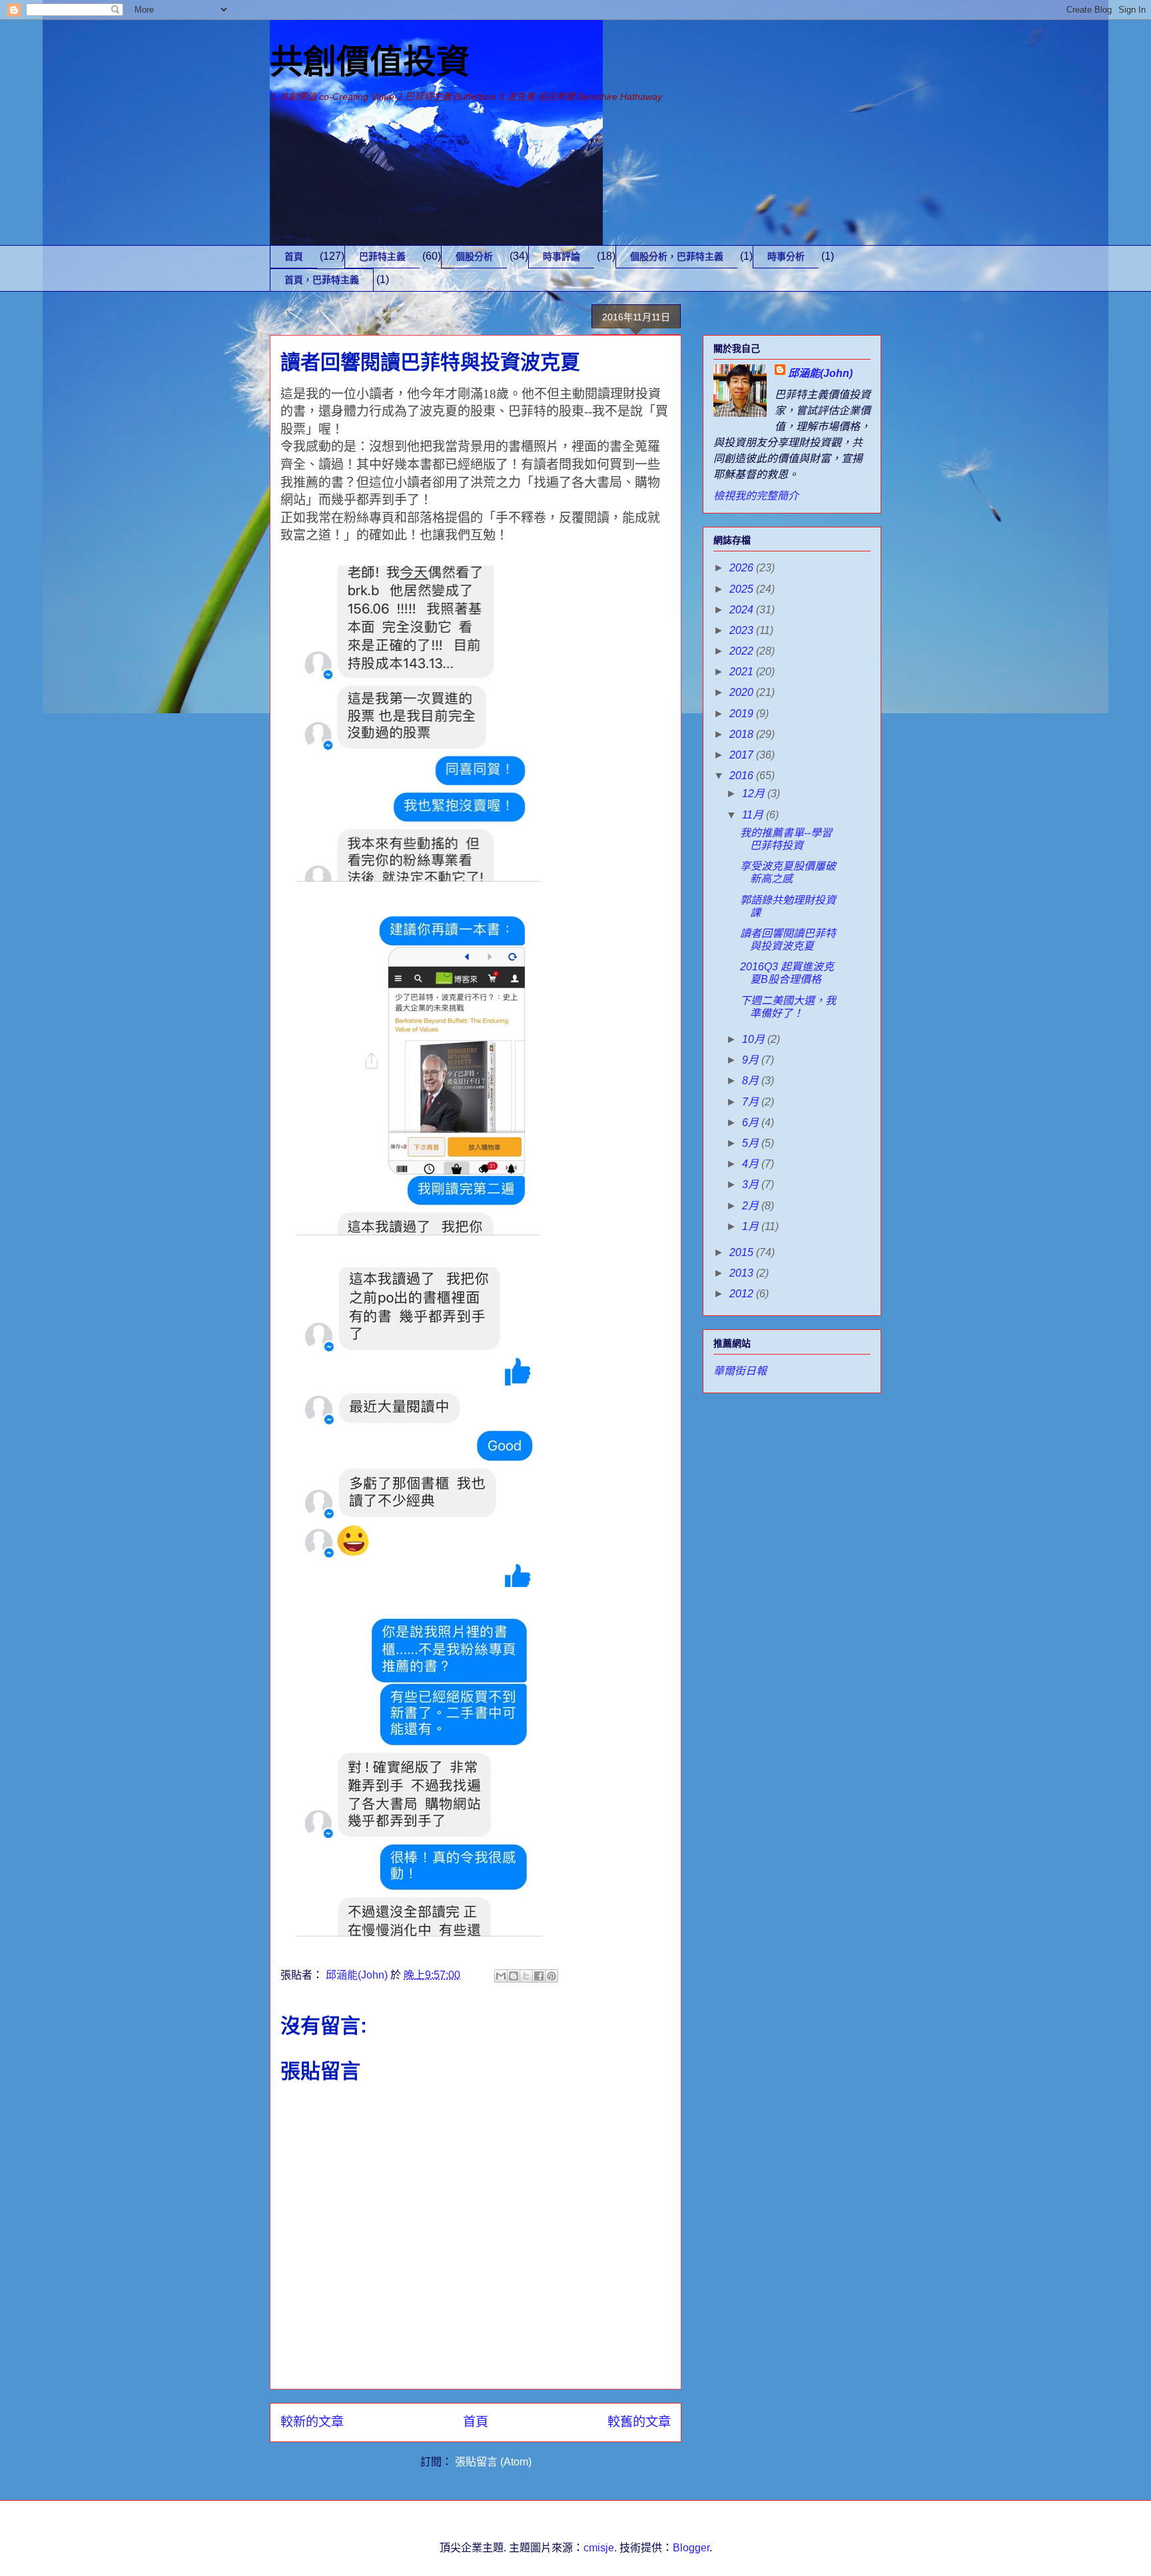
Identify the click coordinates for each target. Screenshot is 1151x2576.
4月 (752, 1164)
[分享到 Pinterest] (552, 1976)
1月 (752, 1226)
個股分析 (474, 256)
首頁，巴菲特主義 (322, 280)
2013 (743, 1273)
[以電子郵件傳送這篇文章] (501, 1976)
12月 (755, 794)
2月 (752, 1206)
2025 (743, 589)
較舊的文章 (639, 2422)
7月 (752, 1102)
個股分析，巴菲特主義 (677, 256)
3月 (752, 1184)
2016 (743, 776)
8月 (752, 1081)
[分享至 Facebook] (539, 1976)
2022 (743, 651)
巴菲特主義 (382, 256)
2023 (743, 630)
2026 (743, 568)
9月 (752, 1060)
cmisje (599, 2548)
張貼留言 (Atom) (493, 2462)
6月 (752, 1123)
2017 (743, 755)
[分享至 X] (526, 1976)
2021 (743, 672)
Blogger (691, 2548)
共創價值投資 (370, 62)
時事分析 (786, 256)
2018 (743, 734)
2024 (743, 610)
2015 (743, 1252)
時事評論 (562, 256)
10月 (755, 1039)
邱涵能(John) (820, 373)
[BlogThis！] (514, 1976)
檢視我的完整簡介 (756, 496)
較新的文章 (312, 2422)
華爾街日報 (740, 1371)
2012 (743, 1294)
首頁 (294, 256)
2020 (743, 692)
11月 (754, 815)
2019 (743, 714)
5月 (752, 1143)
